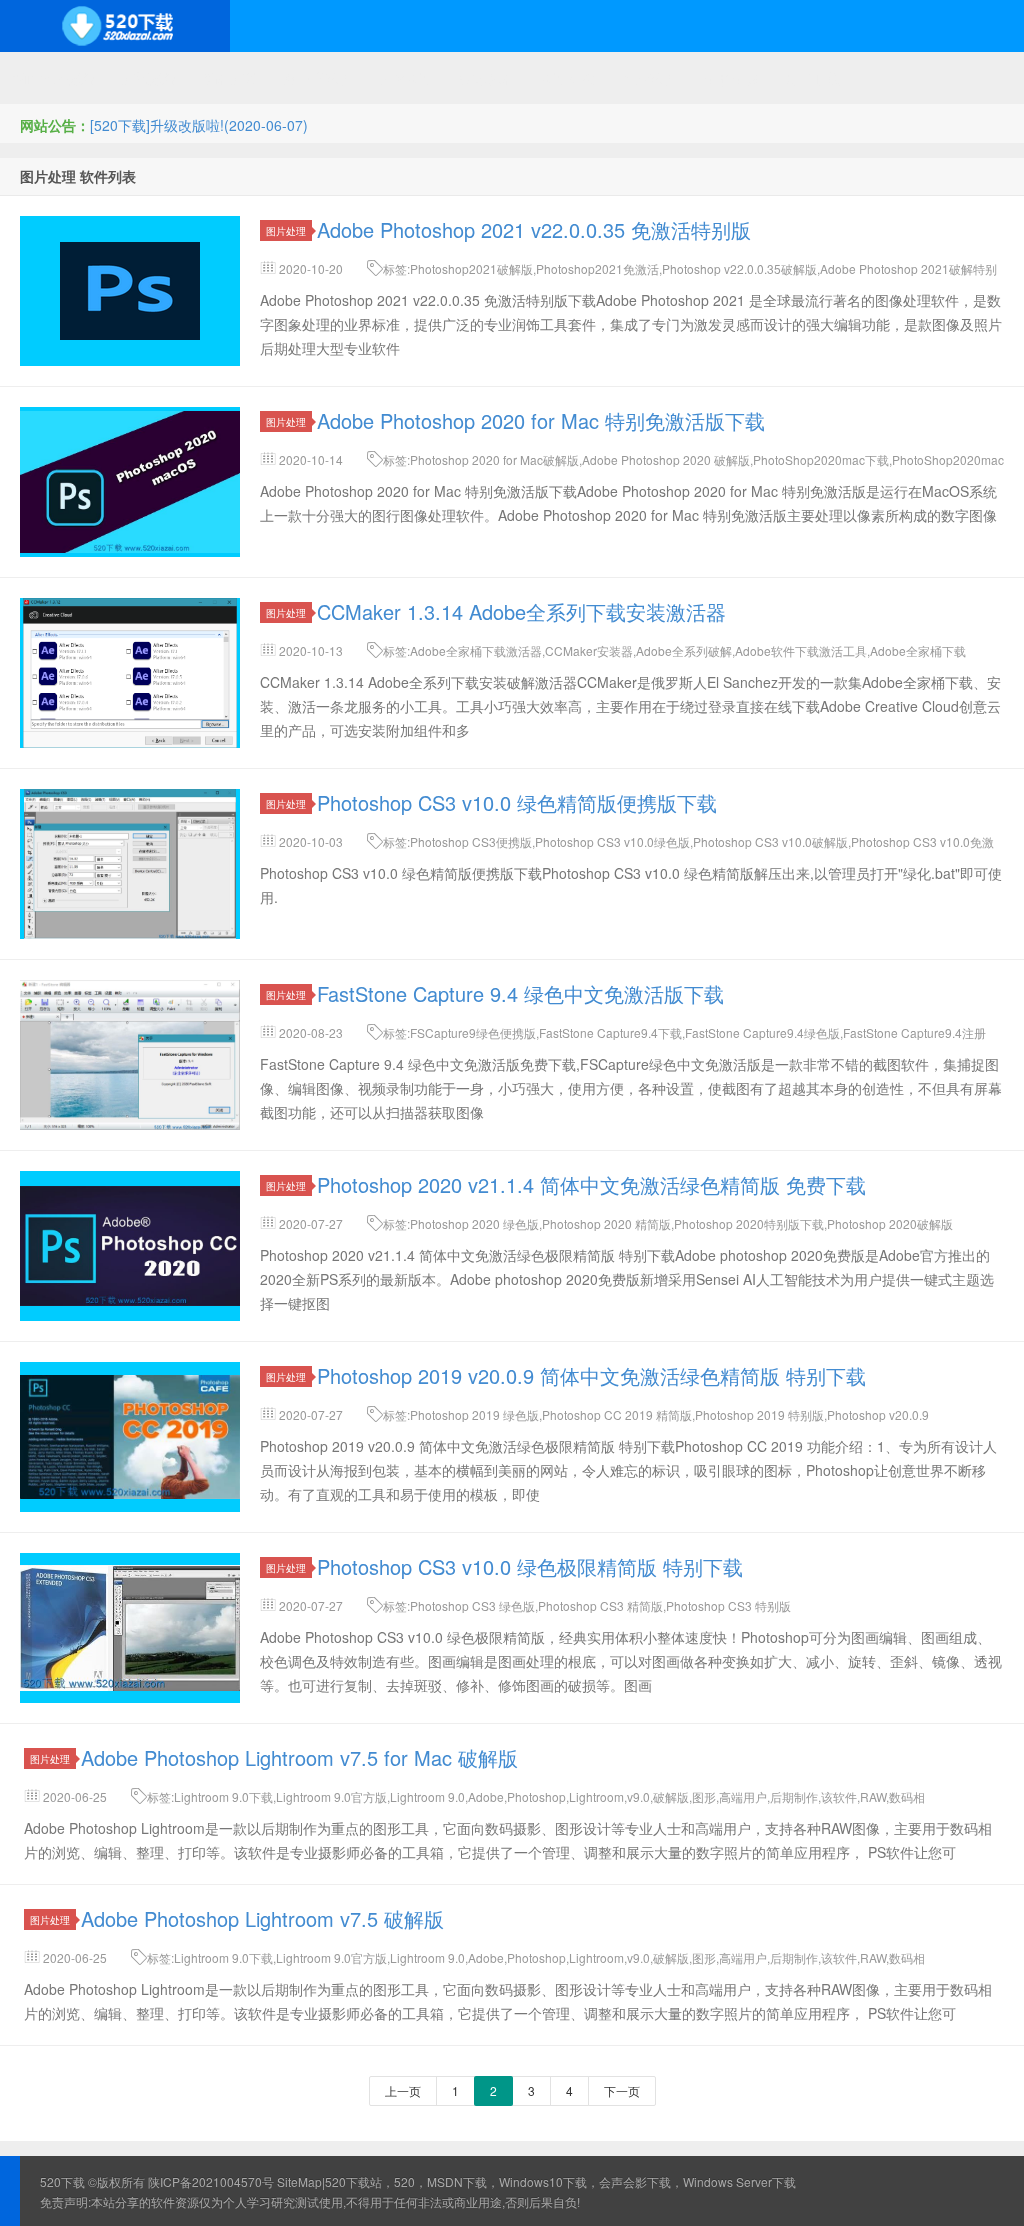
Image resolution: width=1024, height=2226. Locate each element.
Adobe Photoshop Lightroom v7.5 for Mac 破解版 (299, 1757)
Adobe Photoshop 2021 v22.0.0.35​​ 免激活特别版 (534, 229)
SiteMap (299, 2181)
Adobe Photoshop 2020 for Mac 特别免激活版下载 (541, 420)
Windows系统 (54, 78)
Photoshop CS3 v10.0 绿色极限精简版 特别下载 (530, 1566)
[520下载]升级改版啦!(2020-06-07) (199, 125)
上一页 (403, 2090)
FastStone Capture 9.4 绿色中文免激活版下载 (520, 993)
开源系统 (150, 78)
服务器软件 (319, 78)
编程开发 (231, 78)
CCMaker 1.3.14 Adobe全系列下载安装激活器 (521, 611)
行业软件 (650, 78)
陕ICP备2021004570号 (211, 2181)
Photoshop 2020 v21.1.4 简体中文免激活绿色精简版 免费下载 (591, 1184)
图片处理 (286, 230)
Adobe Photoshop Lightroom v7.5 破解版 (262, 1918)
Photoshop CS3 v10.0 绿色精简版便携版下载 (517, 802)
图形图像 (731, 78)
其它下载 (812, 78)
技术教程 (488, 78)
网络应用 (407, 78)
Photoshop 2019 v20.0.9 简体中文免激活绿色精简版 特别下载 (591, 1375)
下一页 (622, 2090)
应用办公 (569, 78)
